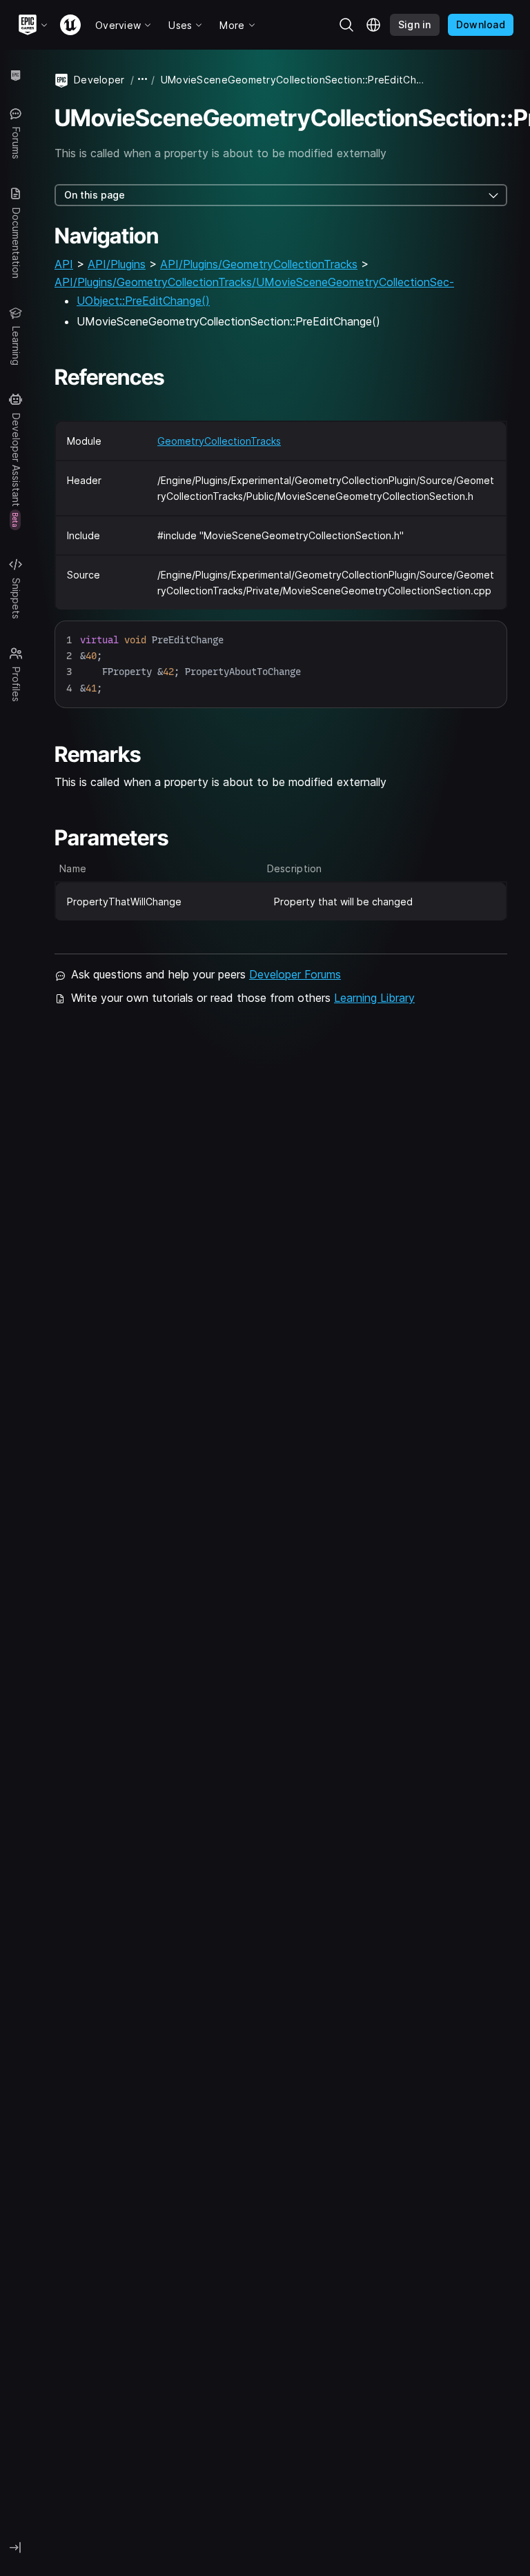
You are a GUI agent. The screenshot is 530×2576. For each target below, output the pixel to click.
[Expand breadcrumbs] (143, 80)
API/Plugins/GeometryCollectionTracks (259, 264)
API (64, 264)
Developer (99, 80)
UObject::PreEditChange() (143, 301)
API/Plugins (117, 264)
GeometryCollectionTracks (219, 441)
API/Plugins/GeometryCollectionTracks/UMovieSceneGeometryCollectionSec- (254, 282)
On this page (95, 195)
